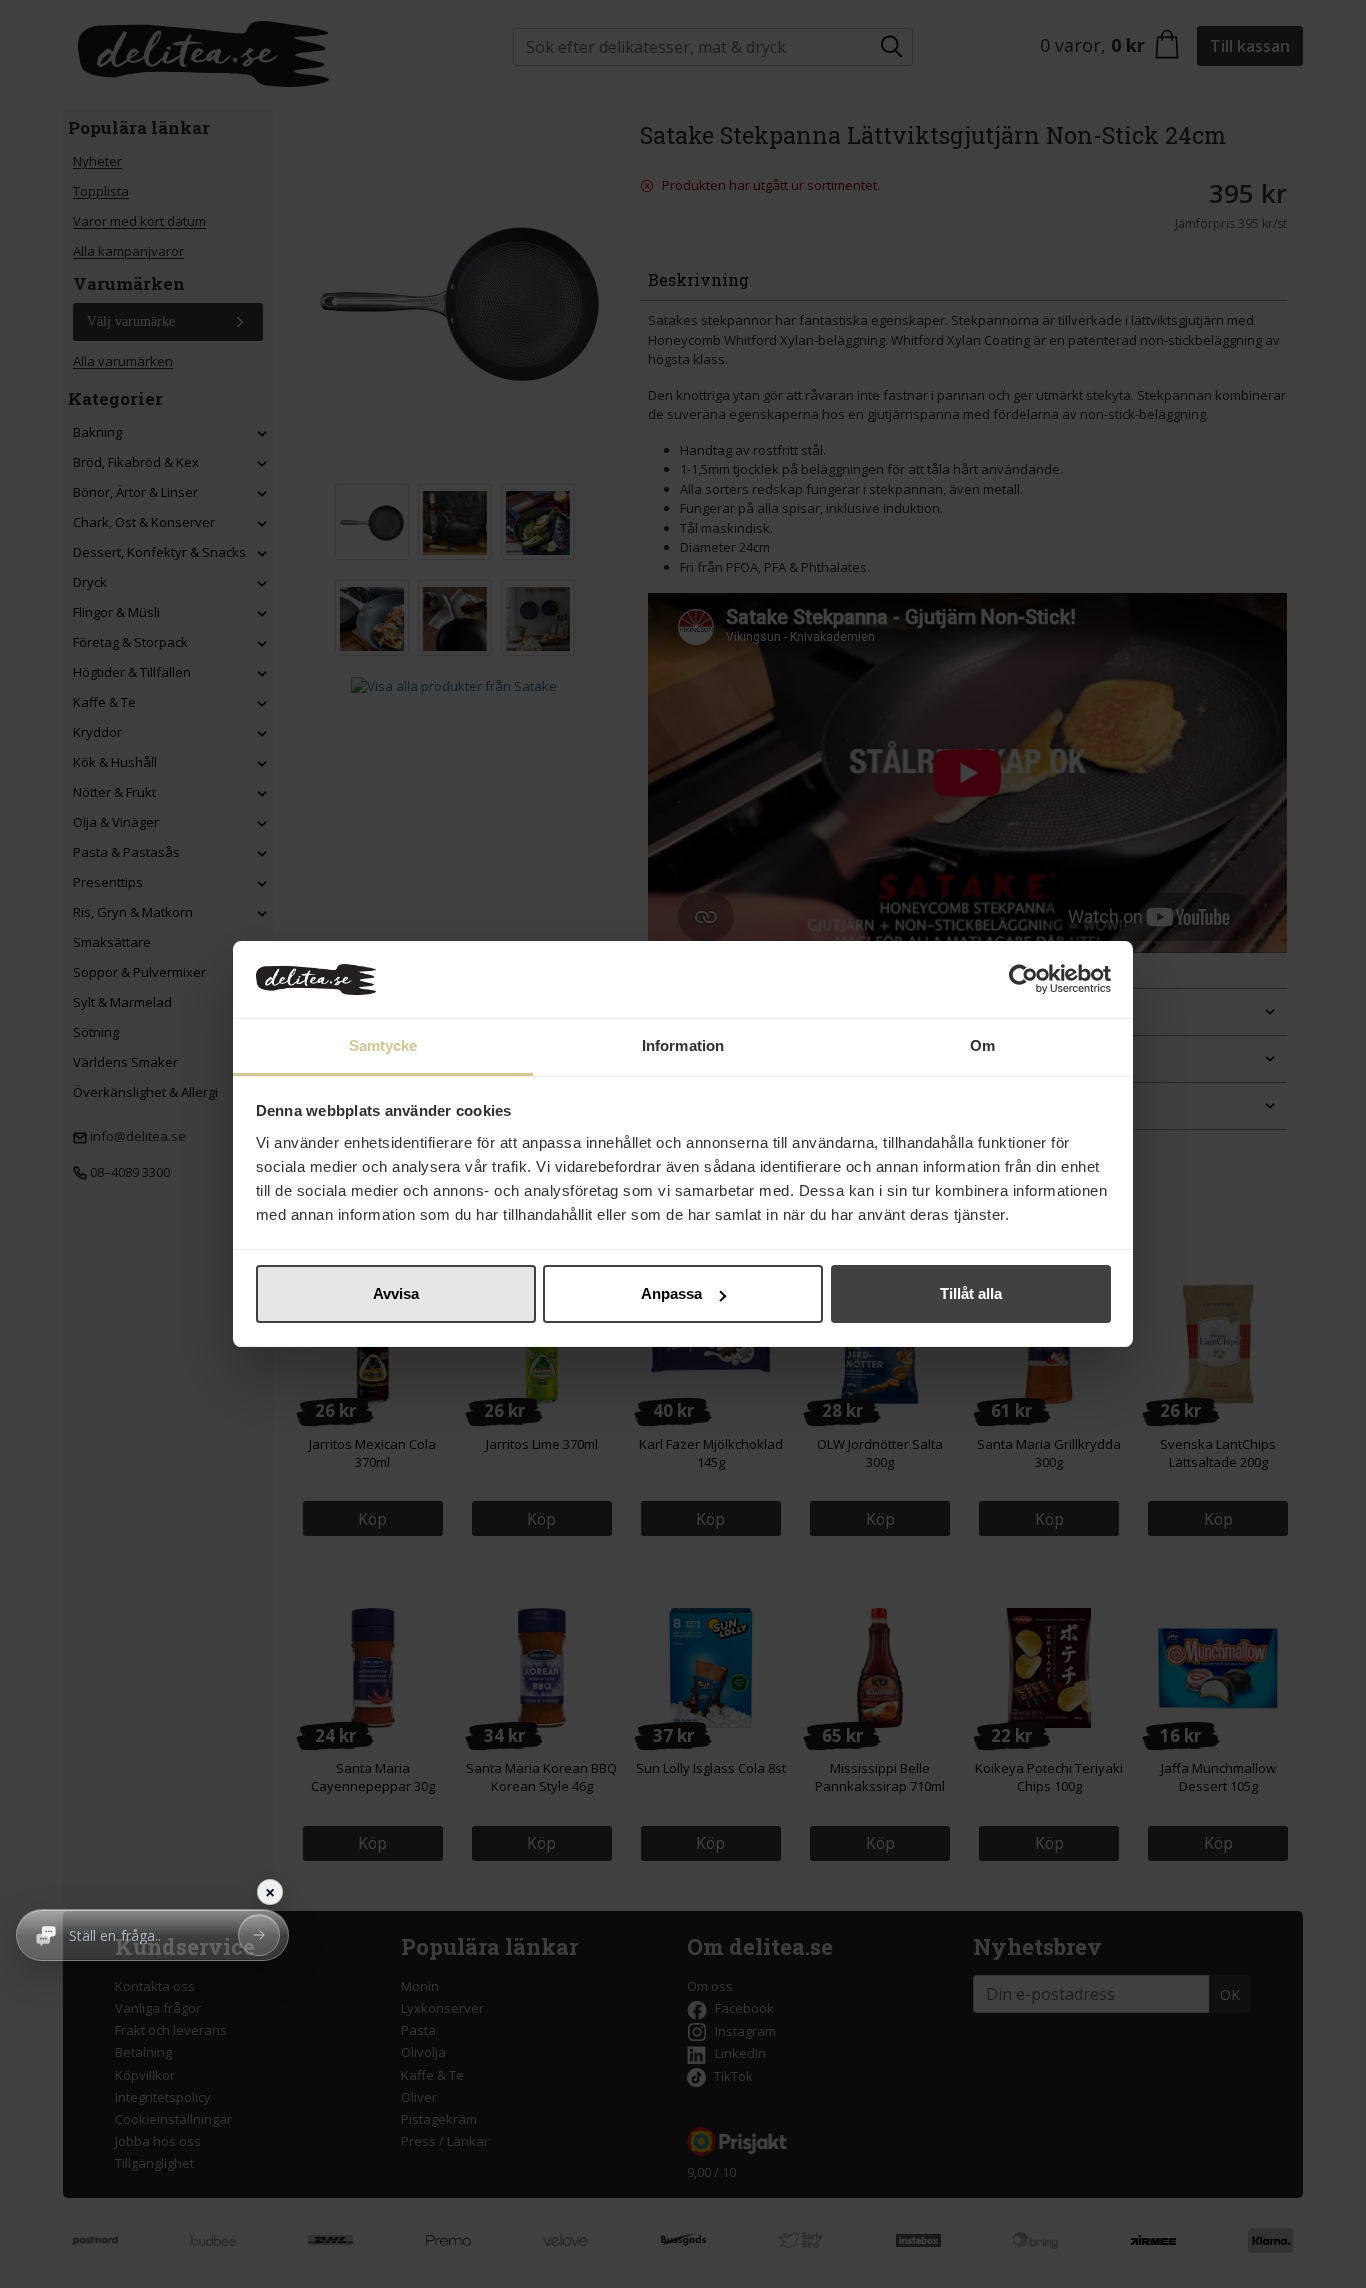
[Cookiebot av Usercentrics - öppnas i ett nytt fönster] (1023, 980)
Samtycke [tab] (383, 1045)
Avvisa (396, 1293)
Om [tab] (982, 1045)
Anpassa (671, 1293)
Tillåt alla (971, 1293)
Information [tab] (683, 1045)
